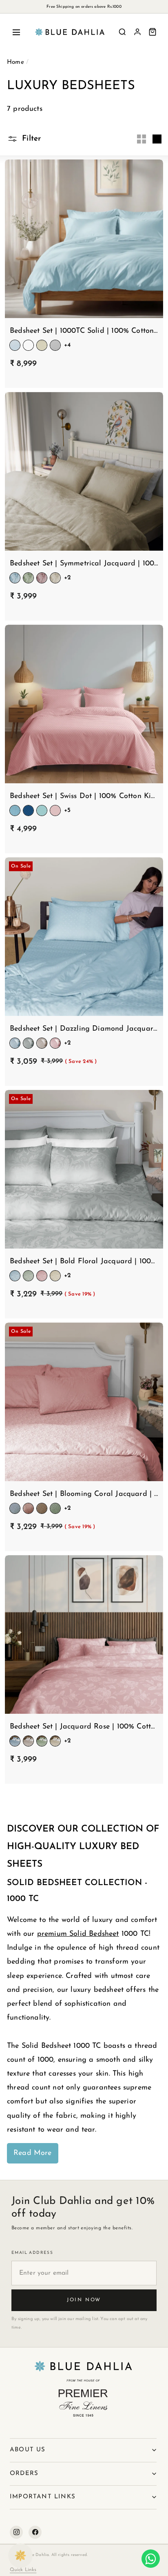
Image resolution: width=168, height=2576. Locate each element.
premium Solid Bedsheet (78, 1934)
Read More (33, 2153)
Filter (30, 139)
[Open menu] (16, 32)
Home (15, 62)
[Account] (137, 32)
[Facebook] (35, 2532)
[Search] (122, 32)
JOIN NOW (84, 2300)
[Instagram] (16, 2532)
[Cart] (153, 32)
